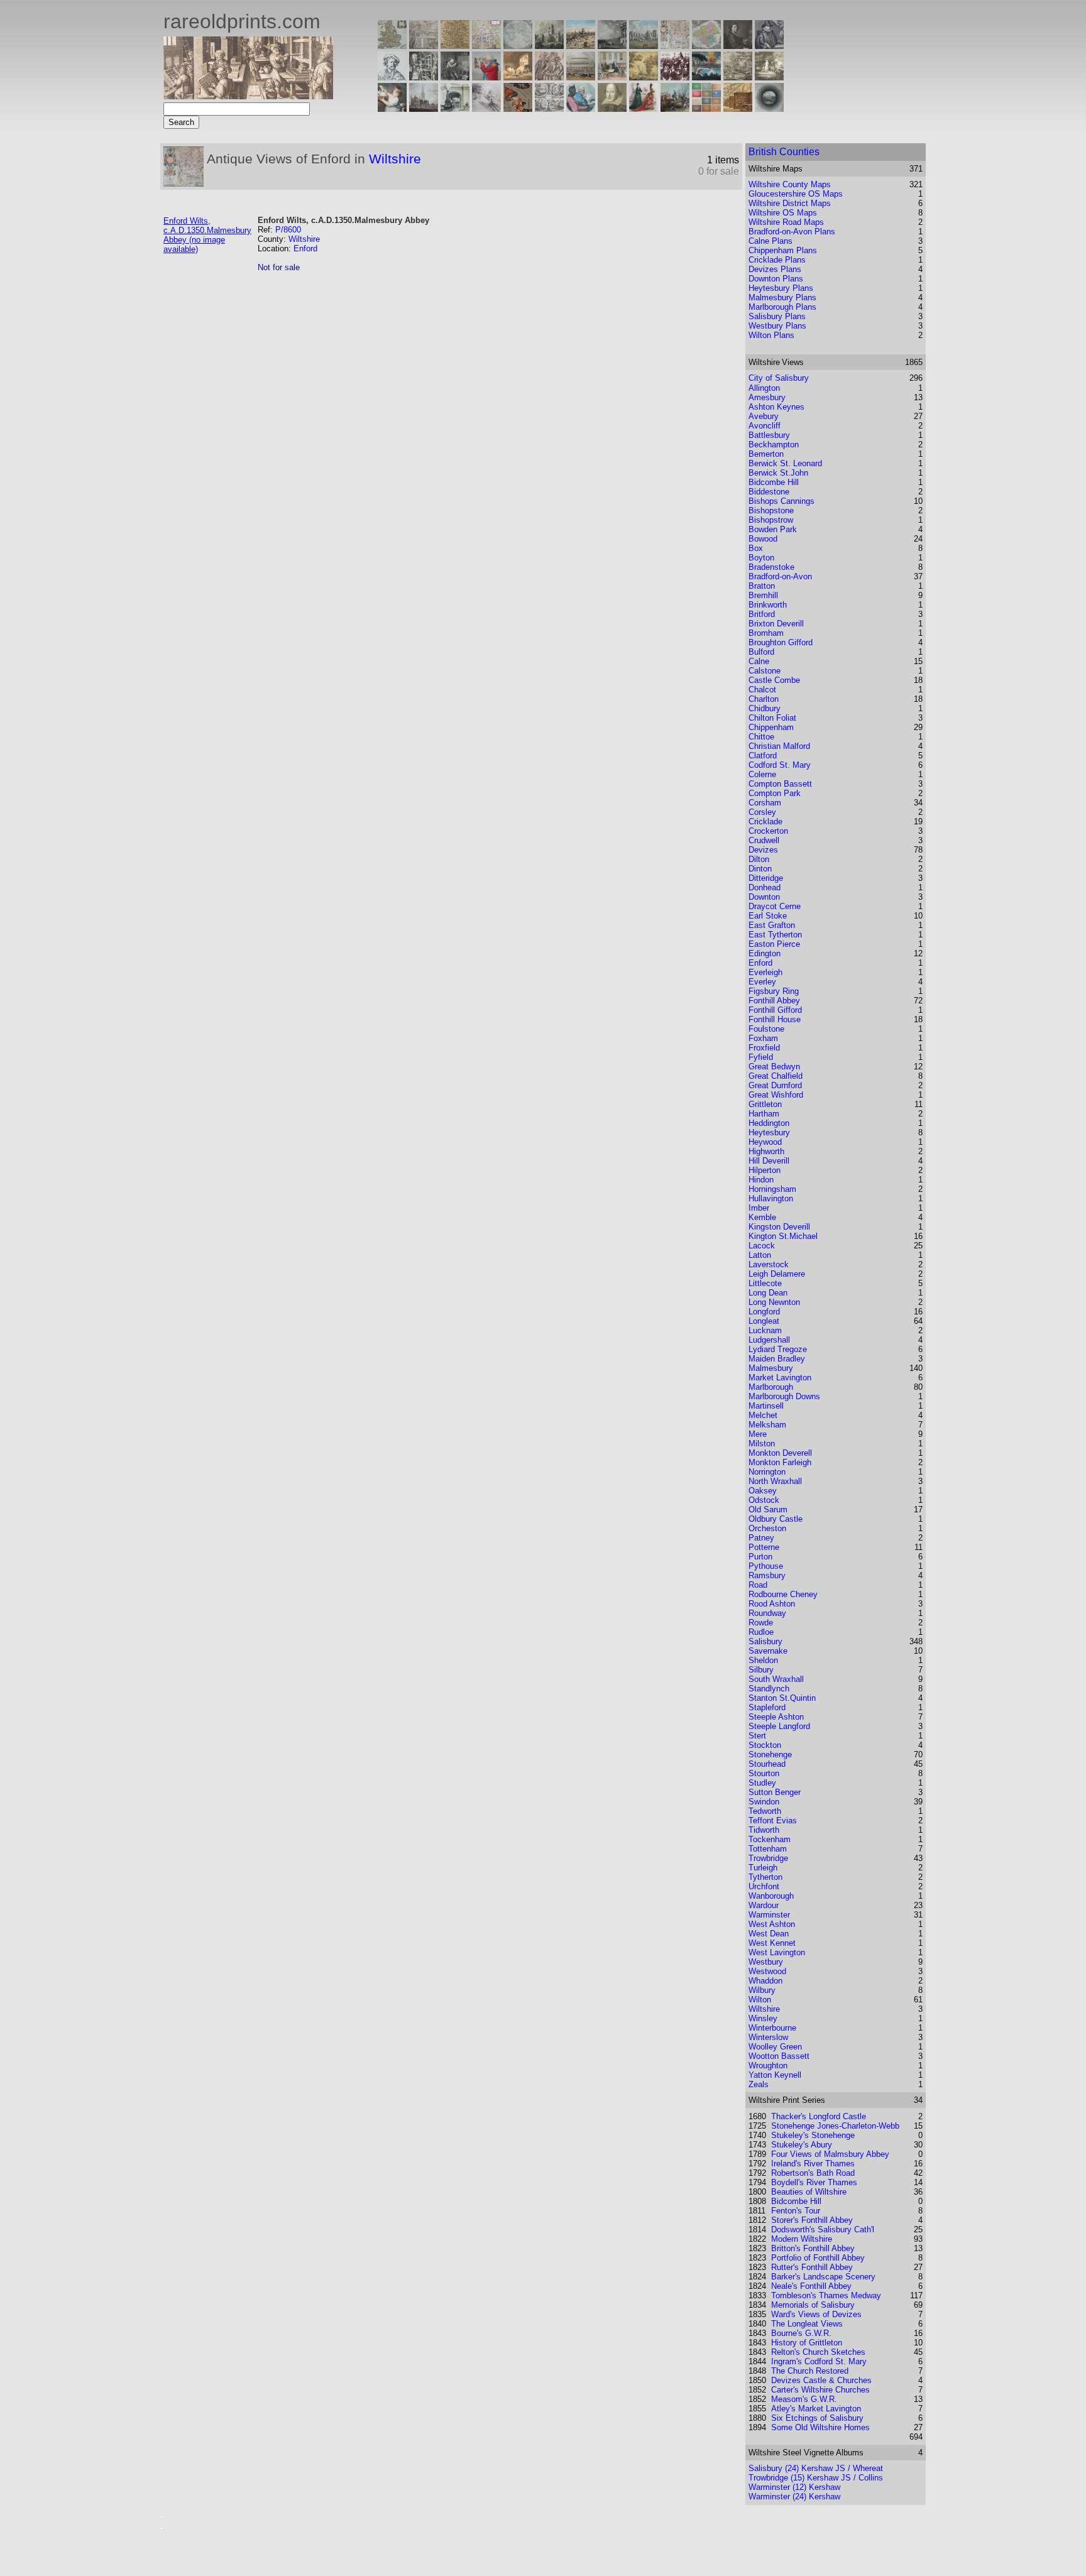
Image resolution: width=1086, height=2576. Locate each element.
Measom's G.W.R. (804, 2399)
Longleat (764, 1321)
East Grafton (772, 925)
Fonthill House (775, 1019)
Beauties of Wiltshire (809, 2192)
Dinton (760, 869)
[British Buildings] (549, 46)
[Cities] (581, 46)
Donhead (765, 887)
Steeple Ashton (776, 1717)
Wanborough (771, 1896)
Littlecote (765, 1283)
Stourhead (767, 1764)
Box (756, 548)
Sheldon (763, 1660)
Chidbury (765, 708)
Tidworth (764, 1830)
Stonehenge (770, 1755)
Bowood (763, 539)
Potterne (764, 1547)
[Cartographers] (769, 46)
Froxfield (764, 1048)
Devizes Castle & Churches (821, 2380)
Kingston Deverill (779, 1227)
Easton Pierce (774, 944)
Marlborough (771, 1387)
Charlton (764, 699)
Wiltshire (395, 159)
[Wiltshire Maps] (675, 46)
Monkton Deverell (780, 1453)
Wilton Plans (771, 335)
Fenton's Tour (796, 2211)
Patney (761, 1538)
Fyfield (761, 1057)
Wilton (760, 2000)
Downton (764, 897)
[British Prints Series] (424, 46)
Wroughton (768, 2066)
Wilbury (762, 1990)
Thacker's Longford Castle (819, 2116)
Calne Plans (771, 241)
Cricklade (765, 821)
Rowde (761, 1623)
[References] (738, 108)
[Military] (675, 108)
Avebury (764, 416)
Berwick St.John (778, 473)
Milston (762, 1444)
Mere (758, 1434)
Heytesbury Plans (781, 288)
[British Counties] (392, 46)
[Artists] (738, 46)
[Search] (769, 108)
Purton (760, 1557)
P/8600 (288, 230)
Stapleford (767, 1707)
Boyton (761, 558)
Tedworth (765, 1811)
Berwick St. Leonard (785, 463)
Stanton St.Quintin (782, 1698)
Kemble (762, 1217)
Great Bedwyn (774, 1067)
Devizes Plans (775, 269)
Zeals (759, 2084)
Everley (762, 982)
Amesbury (767, 397)
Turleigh (763, 1868)
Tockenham (770, 1839)
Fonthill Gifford (775, 1010)
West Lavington (777, 1952)
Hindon (761, 1180)
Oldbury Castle (776, 1519)
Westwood (767, 1971)
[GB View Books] (706, 108)
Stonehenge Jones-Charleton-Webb (835, 2126)
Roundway (767, 1613)
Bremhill (763, 595)
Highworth (766, 1151)
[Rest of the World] (518, 46)
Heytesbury (769, 1132)
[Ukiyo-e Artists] (518, 108)
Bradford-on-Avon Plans (792, 232)
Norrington (767, 1472)
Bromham (766, 633)
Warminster (769, 1915)
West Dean (769, 1934)
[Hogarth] (455, 77)
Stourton (764, 1773)
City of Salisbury (779, 378)
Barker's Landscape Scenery (823, 2277)
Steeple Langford (779, 1726)
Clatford (763, 756)
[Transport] (612, 77)
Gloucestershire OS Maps (796, 194)
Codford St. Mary (780, 765)
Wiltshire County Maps (790, 184)
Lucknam (765, 1330)
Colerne (762, 774)
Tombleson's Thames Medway (826, 2295)
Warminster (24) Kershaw (794, 2497)
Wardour (764, 1905)
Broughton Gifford (781, 642)
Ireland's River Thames (813, 2164)
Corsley (762, 812)
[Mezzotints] (769, 77)
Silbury (761, 1670)
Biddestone (769, 492)
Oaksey (763, 1491)
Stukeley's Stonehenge (813, 2135)
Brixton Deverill (776, 624)
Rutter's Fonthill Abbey (812, 2267)
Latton (760, 1255)
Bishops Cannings (782, 501)
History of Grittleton (807, 2343)
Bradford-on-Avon (780, 576)
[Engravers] (392, 77)
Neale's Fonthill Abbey (811, 2286)
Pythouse (766, 1566)
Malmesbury (771, 1368)
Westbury (766, 1962)
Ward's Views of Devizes (816, 2314)
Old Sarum (768, 1509)
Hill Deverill (769, 1161)
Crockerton (768, 831)
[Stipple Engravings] (392, 108)
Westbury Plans (777, 326)
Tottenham (768, 1849)
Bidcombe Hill (774, 482)
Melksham (767, 1425)
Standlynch (769, 1689)
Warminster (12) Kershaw (794, 2487)
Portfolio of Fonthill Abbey (818, 2258)
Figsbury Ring (774, 991)
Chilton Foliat (772, 718)
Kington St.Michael (783, 1236)
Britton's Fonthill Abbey (813, 2248)
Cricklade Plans (777, 260)
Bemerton (766, 454)
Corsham (765, 803)
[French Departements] (706, 46)
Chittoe (761, 737)
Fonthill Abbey (774, 1001)
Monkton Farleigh (780, 1462)
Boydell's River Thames (814, 2182)
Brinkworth (768, 605)
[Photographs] (675, 77)
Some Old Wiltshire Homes (820, 2427)
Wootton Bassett (779, 2056)
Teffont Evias (773, 1820)
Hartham (764, 1114)
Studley (762, 1783)
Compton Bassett (780, 784)
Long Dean (768, 1293)
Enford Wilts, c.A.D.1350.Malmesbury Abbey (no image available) (207, 235)
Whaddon (765, 1981)
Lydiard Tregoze (778, 1349)
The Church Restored (810, 2371)
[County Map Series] (455, 46)
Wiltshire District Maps (790, 203)
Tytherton (765, 1877)
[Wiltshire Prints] (644, 46)
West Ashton (772, 1924)
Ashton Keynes (776, 407)
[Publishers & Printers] (424, 77)
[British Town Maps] (486, 46)
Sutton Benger (775, 1792)
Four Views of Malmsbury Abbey (830, 2154)
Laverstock (769, 1264)
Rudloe (761, 1632)
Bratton (762, 586)
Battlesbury (769, 435)
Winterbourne (772, 2028)
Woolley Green (775, 2047)
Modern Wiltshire (802, 2239)
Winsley (763, 2018)
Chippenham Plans (783, 250)
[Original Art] (644, 77)
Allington (764, 388)
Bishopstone (771, 510)
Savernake (768, 1651)
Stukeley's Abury (802, 2145)
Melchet (763, 1415)
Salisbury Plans (777, 316)
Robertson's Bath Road (813, 2173)
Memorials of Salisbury (813, 2305)
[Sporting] (581, 77)
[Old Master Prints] (738, 77)
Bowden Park (773, 529)
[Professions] (581, 108)
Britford (762, 614)
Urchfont (764, 1886)
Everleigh (765, 972)
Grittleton (765, 1104)
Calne (759, 661)
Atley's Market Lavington (816, 2409)
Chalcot (762, 690)
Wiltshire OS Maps (783, 213)
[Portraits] (549, 77)
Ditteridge (766, 878)
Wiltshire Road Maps (786, 222)
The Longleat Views (807, 2324)
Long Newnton (774, 1302)
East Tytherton (775, 935)
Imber (759, 1208)
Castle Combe (774, 680)
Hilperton (765, 1170)
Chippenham (771, 727)
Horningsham (772, 1189)
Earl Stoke (768, 916)
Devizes (763, 850)
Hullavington (771, 1198)
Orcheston (767, 1528)
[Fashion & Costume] (644, 108)
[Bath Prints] (612, 46)
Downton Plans (776, 279)
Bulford (761, 652)
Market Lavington (780, 1378)
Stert (757, 1736)
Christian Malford (779, 746)
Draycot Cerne (775, 906)
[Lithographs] (455, 108)
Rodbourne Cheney (783, 1594)
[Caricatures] (486, 77)
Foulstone (766, 1029)
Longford (764, 1312)
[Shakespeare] (612, 108)
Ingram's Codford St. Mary (819, 2361)
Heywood (765, 1142)
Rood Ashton (772, 1604)
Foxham (763, 1038)
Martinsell (766, 1406)
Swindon (764, 1802)
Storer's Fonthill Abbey (812, 2220)
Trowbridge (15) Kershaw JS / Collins (816, 2478)
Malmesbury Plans (782, 297)
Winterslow (768, 2037)
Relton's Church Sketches (818, 2352)
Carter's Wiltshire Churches (820, 2390)
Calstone (765, 671)
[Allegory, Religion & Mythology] (549, 108)
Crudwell (764, 840)
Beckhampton (774, 445)
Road (758, 1585)
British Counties (784, 152)
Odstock (764, 1500)
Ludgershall (769, 1340)
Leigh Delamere (777, 1274)
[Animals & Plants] (518, 77)
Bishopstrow (771, 520)
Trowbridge (768, 1858)
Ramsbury (767, 1575)
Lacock (762, 1246)
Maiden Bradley (777, 1359)
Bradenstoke (771, 567)
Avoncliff (765, 426)
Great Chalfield (776, 1076)
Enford (305, 248)
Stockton (765, 1745)
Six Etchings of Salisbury (817, 2418)
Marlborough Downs (784, 1396)
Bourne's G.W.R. (801, 2333)
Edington (765, 953)
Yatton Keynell (775, 2075)
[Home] (248, 96)
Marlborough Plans (782, 307)
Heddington (769, 1123)
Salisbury (765, 1641)
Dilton (759, 859)
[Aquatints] (424, 108)
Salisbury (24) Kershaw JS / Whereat (816, 2468)
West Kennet (772, 1943)
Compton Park (775, 793)
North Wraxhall (775, 1481)
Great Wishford (776, 1095)
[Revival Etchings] (486, 108)
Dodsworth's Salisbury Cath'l (823, 2229)
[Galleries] (706, 77)
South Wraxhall (776, 1679)
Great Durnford (775, 1085)
